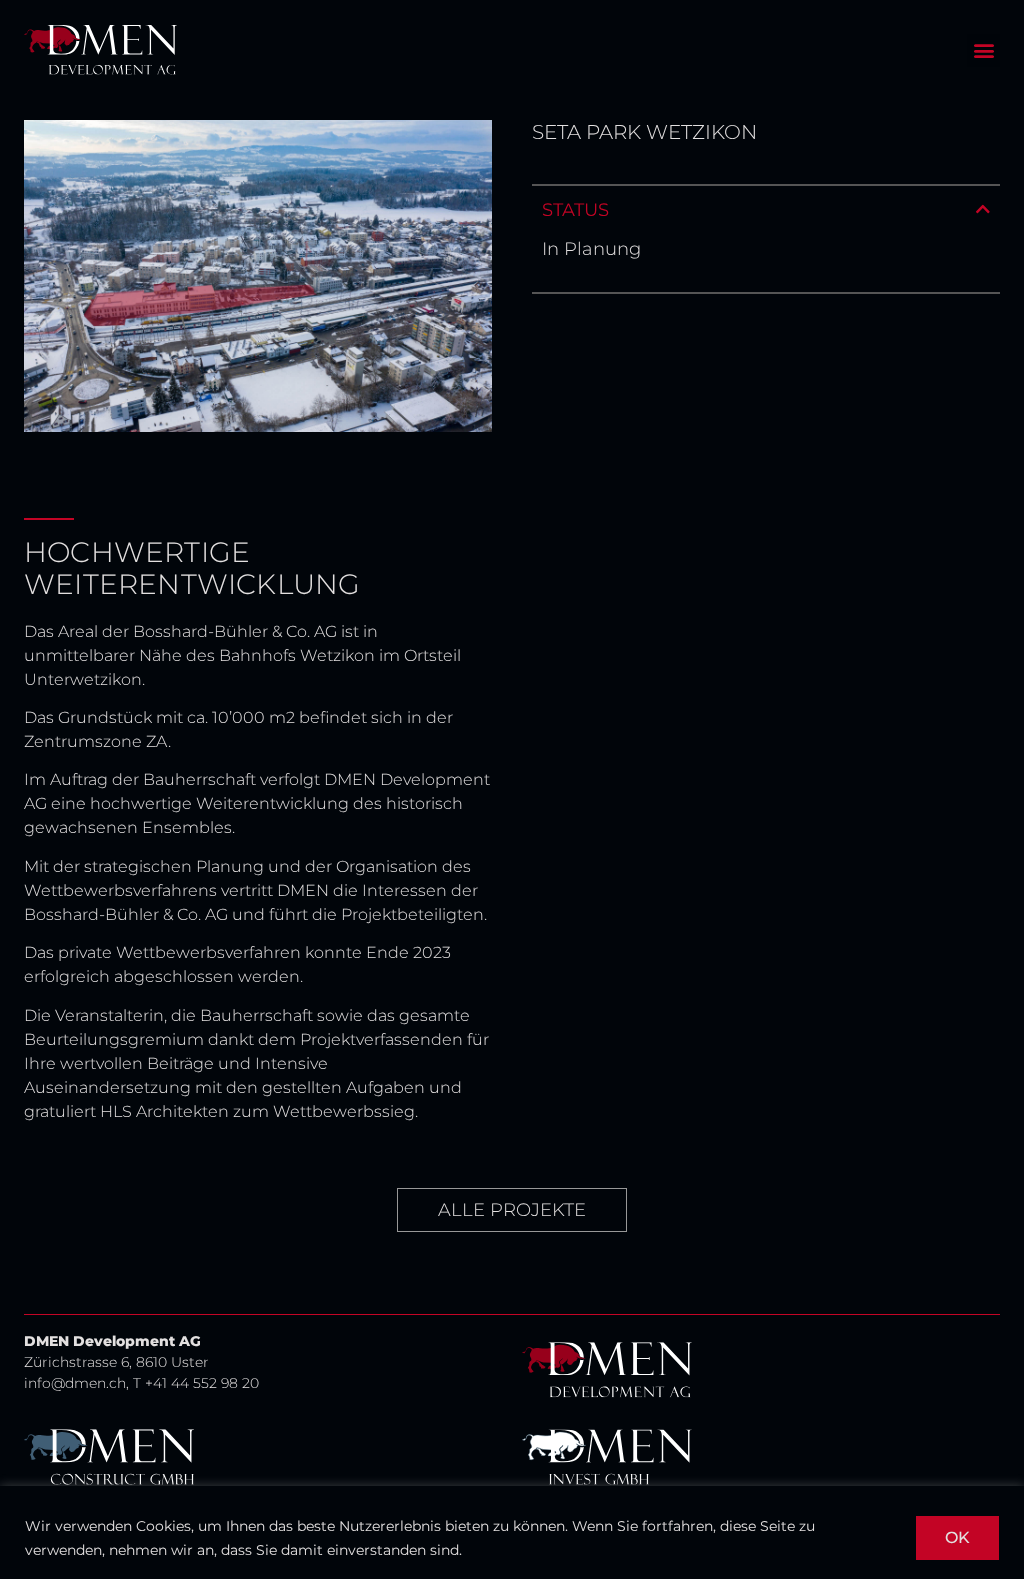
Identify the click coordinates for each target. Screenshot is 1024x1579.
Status (575, 210)
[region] (512, 1532)
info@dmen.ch (75, 1383)
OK (957, 1537)
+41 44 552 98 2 (197, 1383)
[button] (983, 50)
